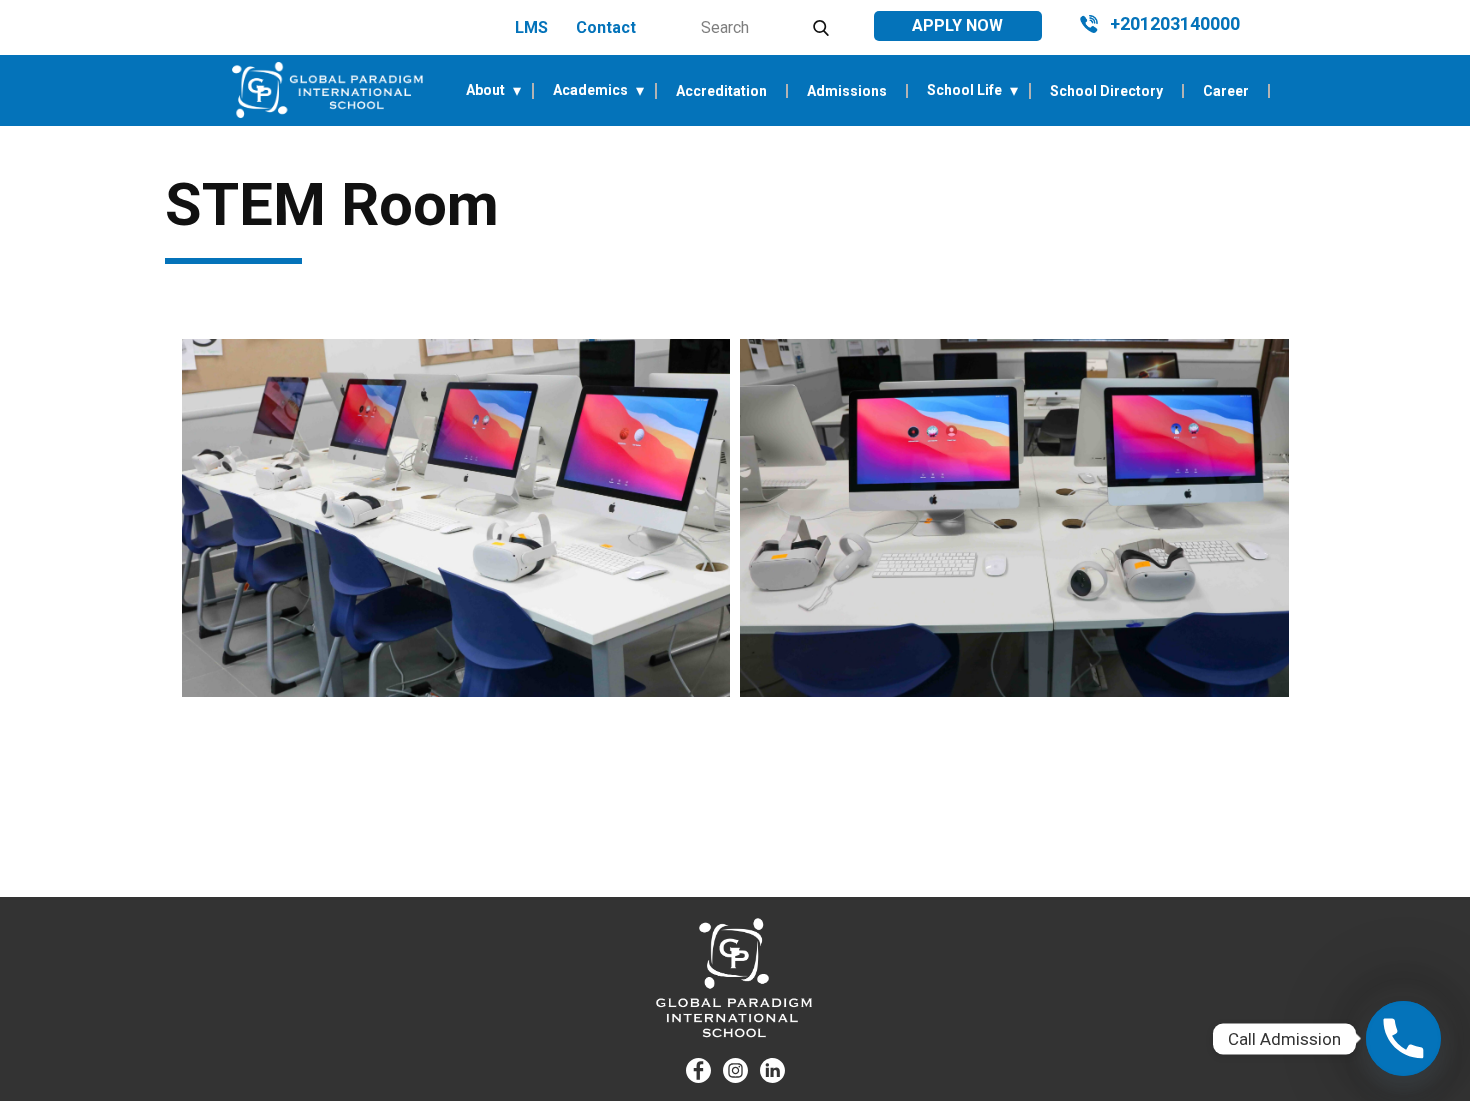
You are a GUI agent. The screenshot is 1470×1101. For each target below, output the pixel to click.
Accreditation (721, 91)
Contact (606, 27)
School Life (964, 90)
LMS (531, 27)
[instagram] (735, 1070)
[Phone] (1403, 1038)
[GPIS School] (327, 90)
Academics (590, 90)
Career (1226, 91)
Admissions (847, 91)
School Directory (1106, 91)
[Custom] (772, 1070)
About (485, 90)
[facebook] (698, 1070)
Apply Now (957, 25)
